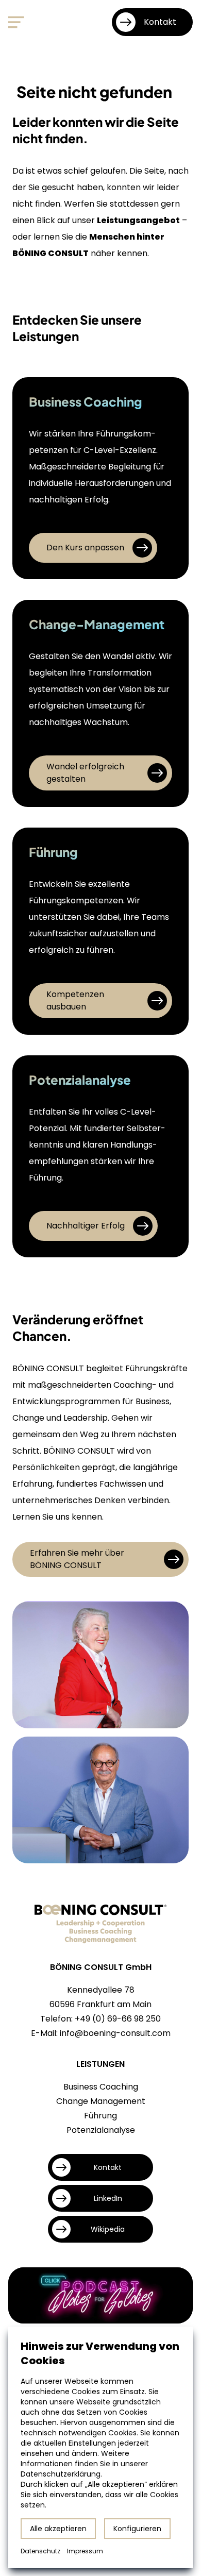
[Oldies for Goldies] (100, 2295)
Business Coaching (101, 2087)
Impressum (85, 2551)
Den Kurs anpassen (85, 548)
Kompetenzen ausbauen (75, 1000)
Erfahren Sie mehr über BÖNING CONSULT (77, 1559)
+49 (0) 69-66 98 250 (118, 2019)
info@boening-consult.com (115, 2033)
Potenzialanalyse (101, 2130)
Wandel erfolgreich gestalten (85, 773)
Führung (100, 2116)
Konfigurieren (137, 2529)
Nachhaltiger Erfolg (86, 1226)
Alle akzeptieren (58, 2529)
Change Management (101, 2101)
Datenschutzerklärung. (61, 2474)
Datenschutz (40, 2551)
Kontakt (160, 22)
